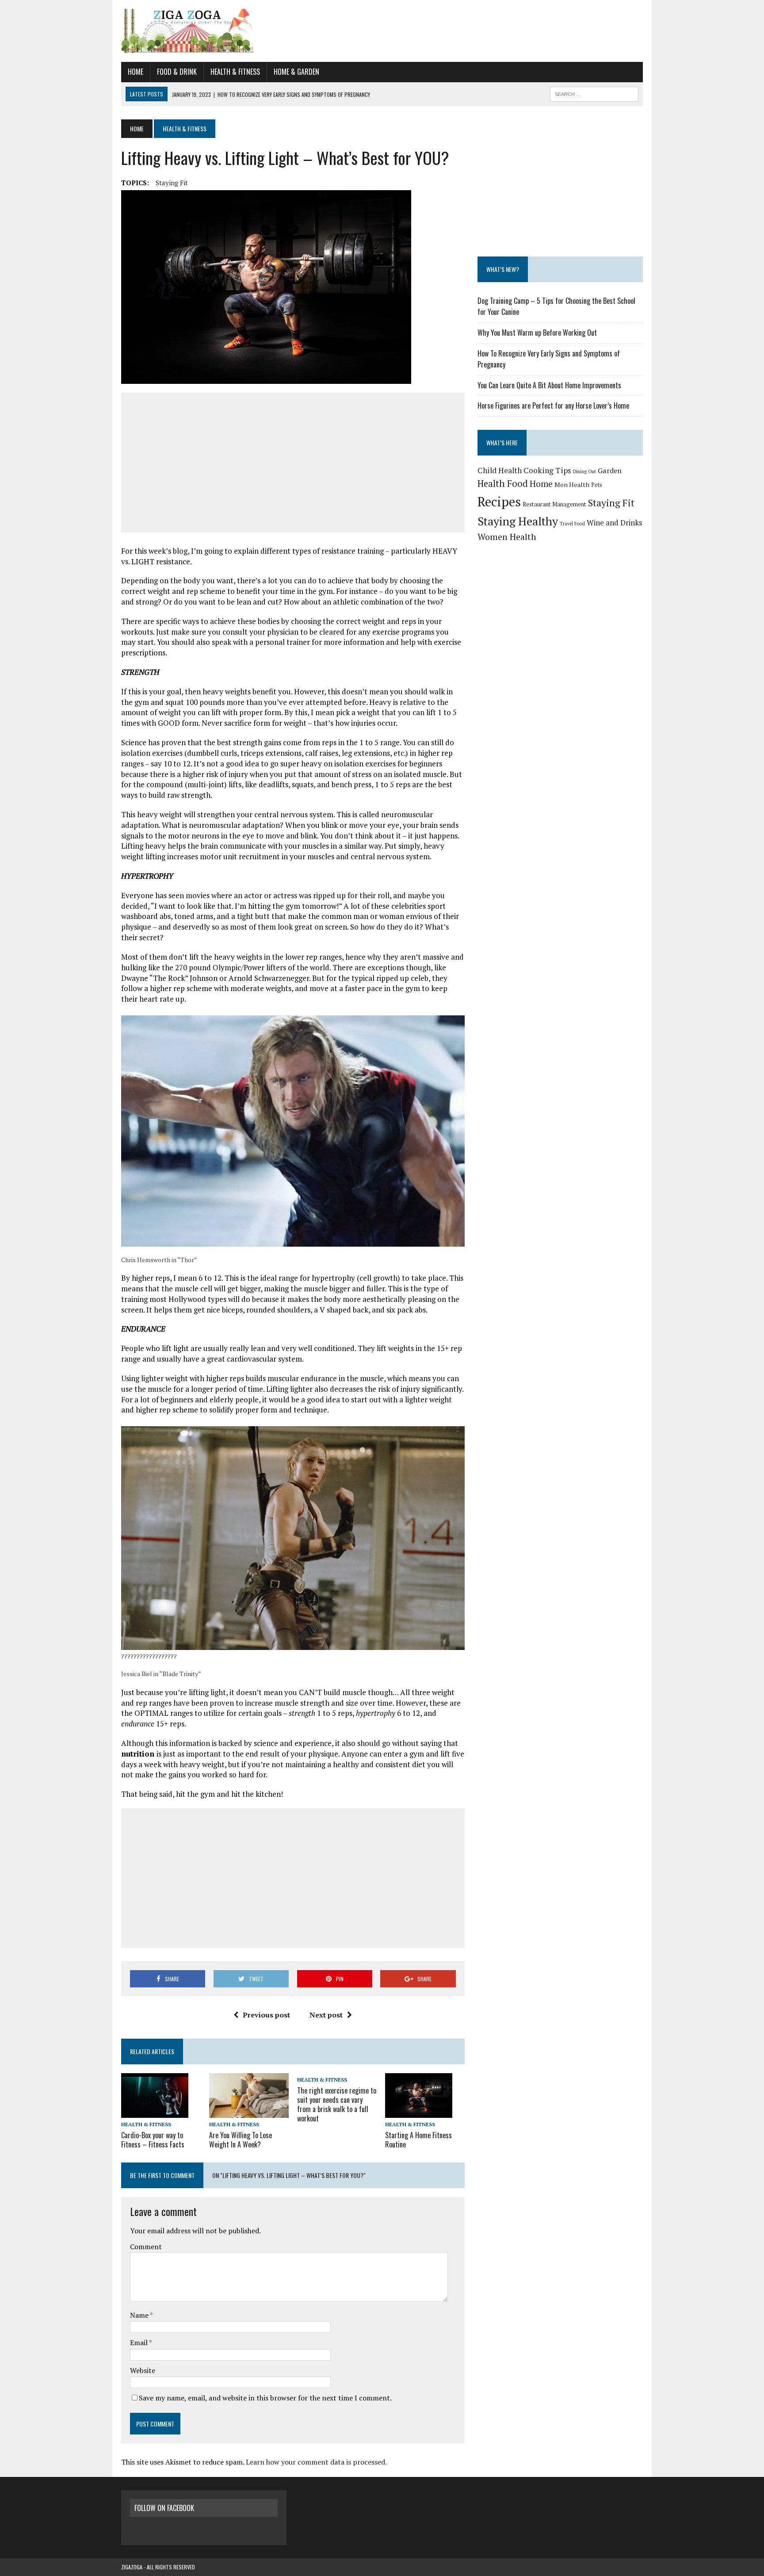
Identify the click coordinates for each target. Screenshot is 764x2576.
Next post (326, 2015)
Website (143, 2370)
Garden (610, 471)
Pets (597, 485)
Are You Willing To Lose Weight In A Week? (241, 2140)
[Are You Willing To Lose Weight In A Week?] (249, 2112)
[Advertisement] (293, 463)
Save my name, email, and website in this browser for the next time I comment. (265, 2398)
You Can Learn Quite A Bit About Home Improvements (549, 385)
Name (140, 2315)
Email (139, 2343)
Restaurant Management (554, 504)
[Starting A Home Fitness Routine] (419, 2112)
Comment (146, 2247)
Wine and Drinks (614, 522)
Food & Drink (177, 72)
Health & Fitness (235, 72)
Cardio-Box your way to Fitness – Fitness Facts (153, 2140)
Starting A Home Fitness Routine (418, 2140)
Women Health (507, 537)
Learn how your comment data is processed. (316, 2462)
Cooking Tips (547, 470)
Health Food (503, 484)
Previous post (266, 2015)
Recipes (499, 501)
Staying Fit (172, 183)
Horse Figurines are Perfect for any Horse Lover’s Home (553, 406)
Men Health (572, 484)
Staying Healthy (518, 521)
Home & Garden (296, 72)
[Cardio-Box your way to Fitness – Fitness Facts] (155, 2112)
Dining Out (584, 471)
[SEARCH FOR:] (594, 93)
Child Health (500, 470)
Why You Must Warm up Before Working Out (537, 333)
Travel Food (572, 524)
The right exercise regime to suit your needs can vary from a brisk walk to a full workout (337, 2104)
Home (136, 72)
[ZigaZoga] (382, 31)
